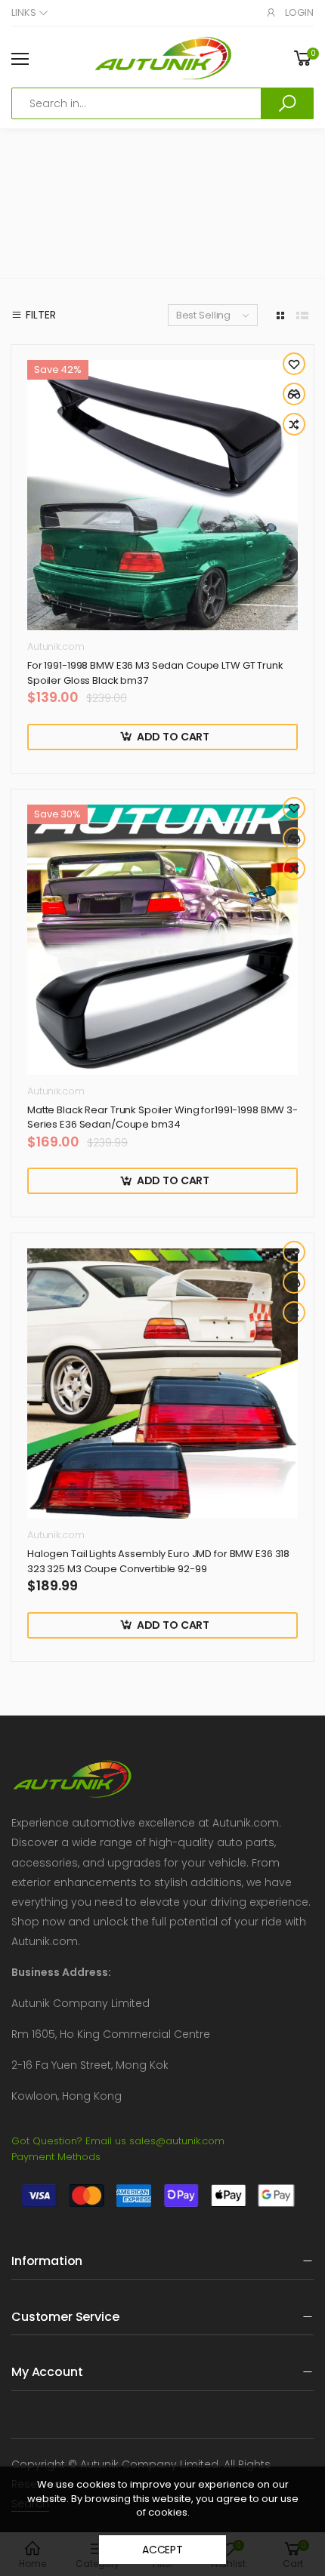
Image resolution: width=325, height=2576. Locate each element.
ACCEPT (162, 2550)
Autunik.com (56, 646)
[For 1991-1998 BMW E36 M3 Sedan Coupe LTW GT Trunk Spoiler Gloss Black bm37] (162, 495)
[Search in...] (287, 103)
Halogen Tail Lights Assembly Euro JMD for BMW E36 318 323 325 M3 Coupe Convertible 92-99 (158, 1561)
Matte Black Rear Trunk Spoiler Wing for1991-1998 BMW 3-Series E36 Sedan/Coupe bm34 (162, 1117)
